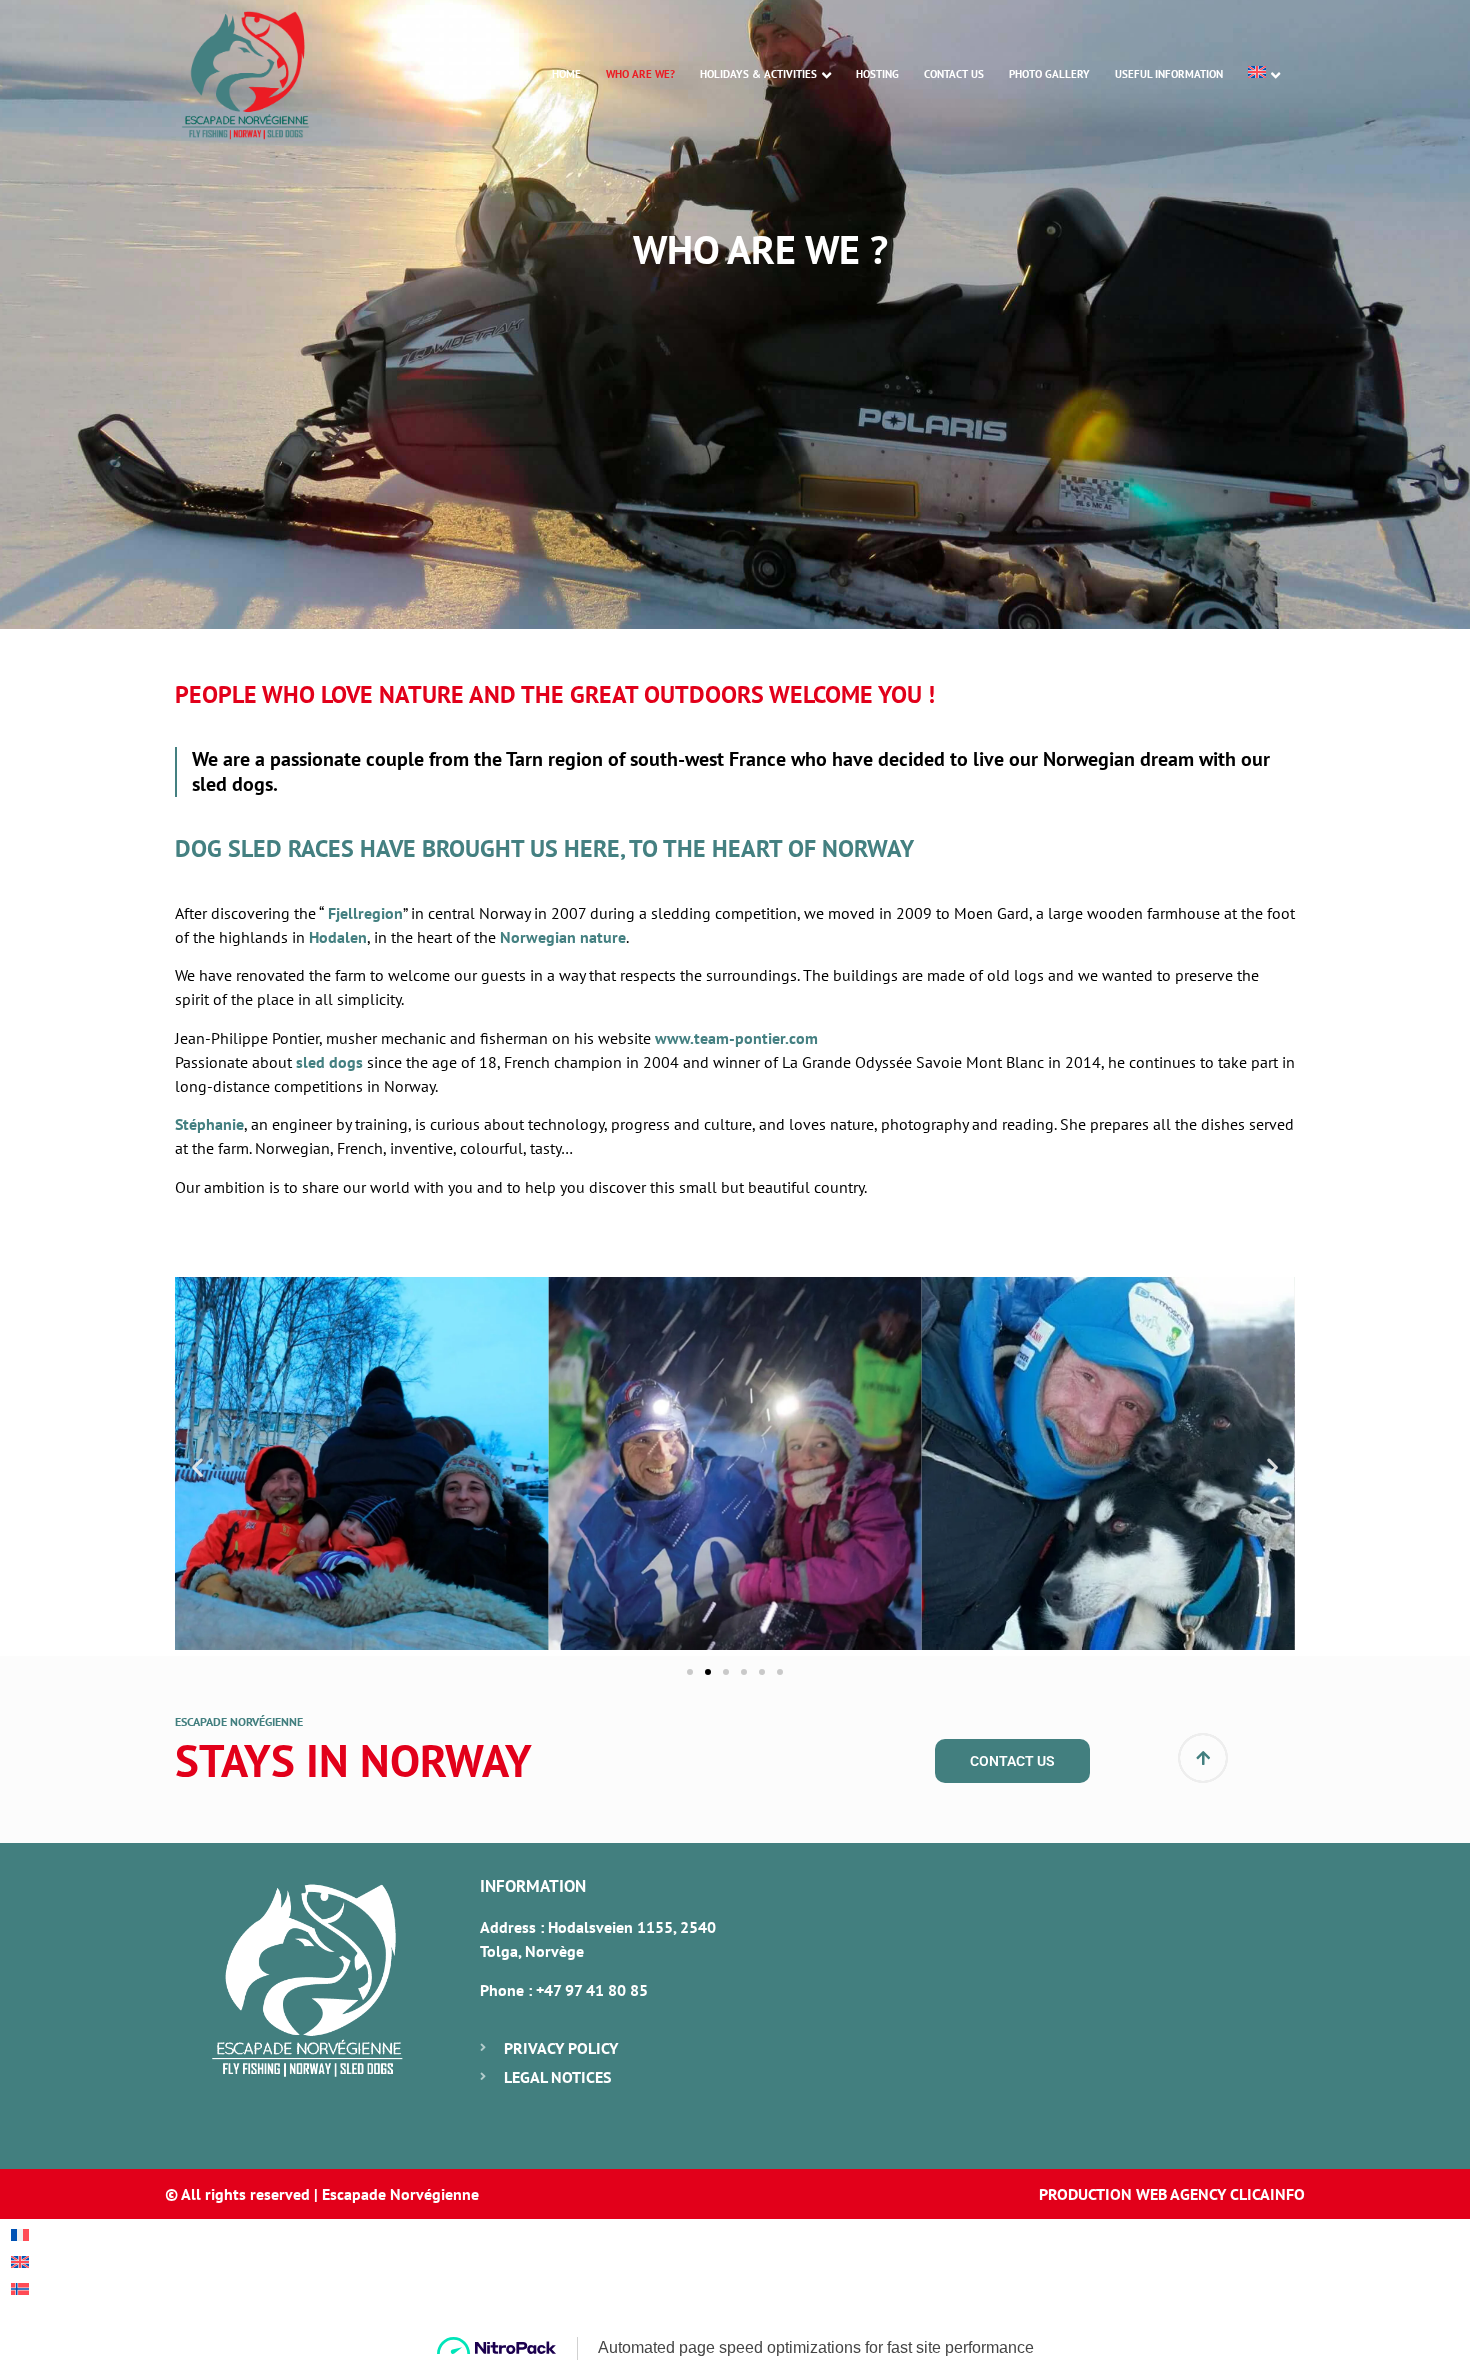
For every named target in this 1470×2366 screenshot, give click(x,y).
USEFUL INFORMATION (1169, 74)
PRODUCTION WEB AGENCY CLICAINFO (1172, 2194)
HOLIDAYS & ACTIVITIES (758, 74)
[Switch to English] (20, 2260)
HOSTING (877, 74)
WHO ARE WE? (640, 74)
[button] (197, 1466)
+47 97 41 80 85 (592, 1990)
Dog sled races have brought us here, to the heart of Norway (544, 848)
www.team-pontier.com (736, 1038)
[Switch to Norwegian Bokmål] (20, 2287)
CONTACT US (954, 74)
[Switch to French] (20, 2233)
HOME (566, 74)
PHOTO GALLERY (1049, 74)
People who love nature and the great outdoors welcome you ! (555, 694)
